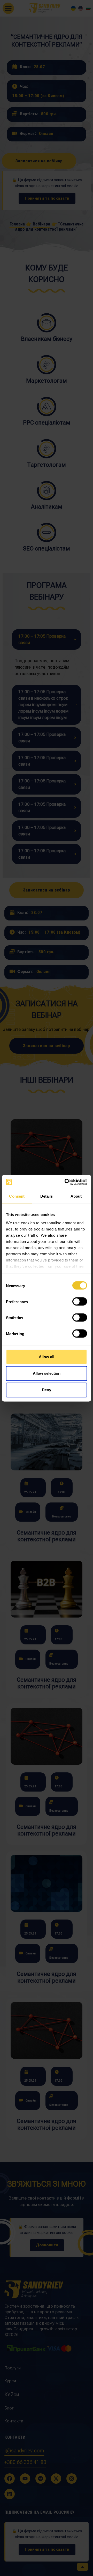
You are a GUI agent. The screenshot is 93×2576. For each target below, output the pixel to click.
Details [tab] (47, 1196)
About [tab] (76, 1196)
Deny (47, 1390)
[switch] (80, 1302)
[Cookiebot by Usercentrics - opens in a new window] (66, 1182)
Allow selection (47, 1373)
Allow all (47, 1357)
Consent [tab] (17, 1196)
